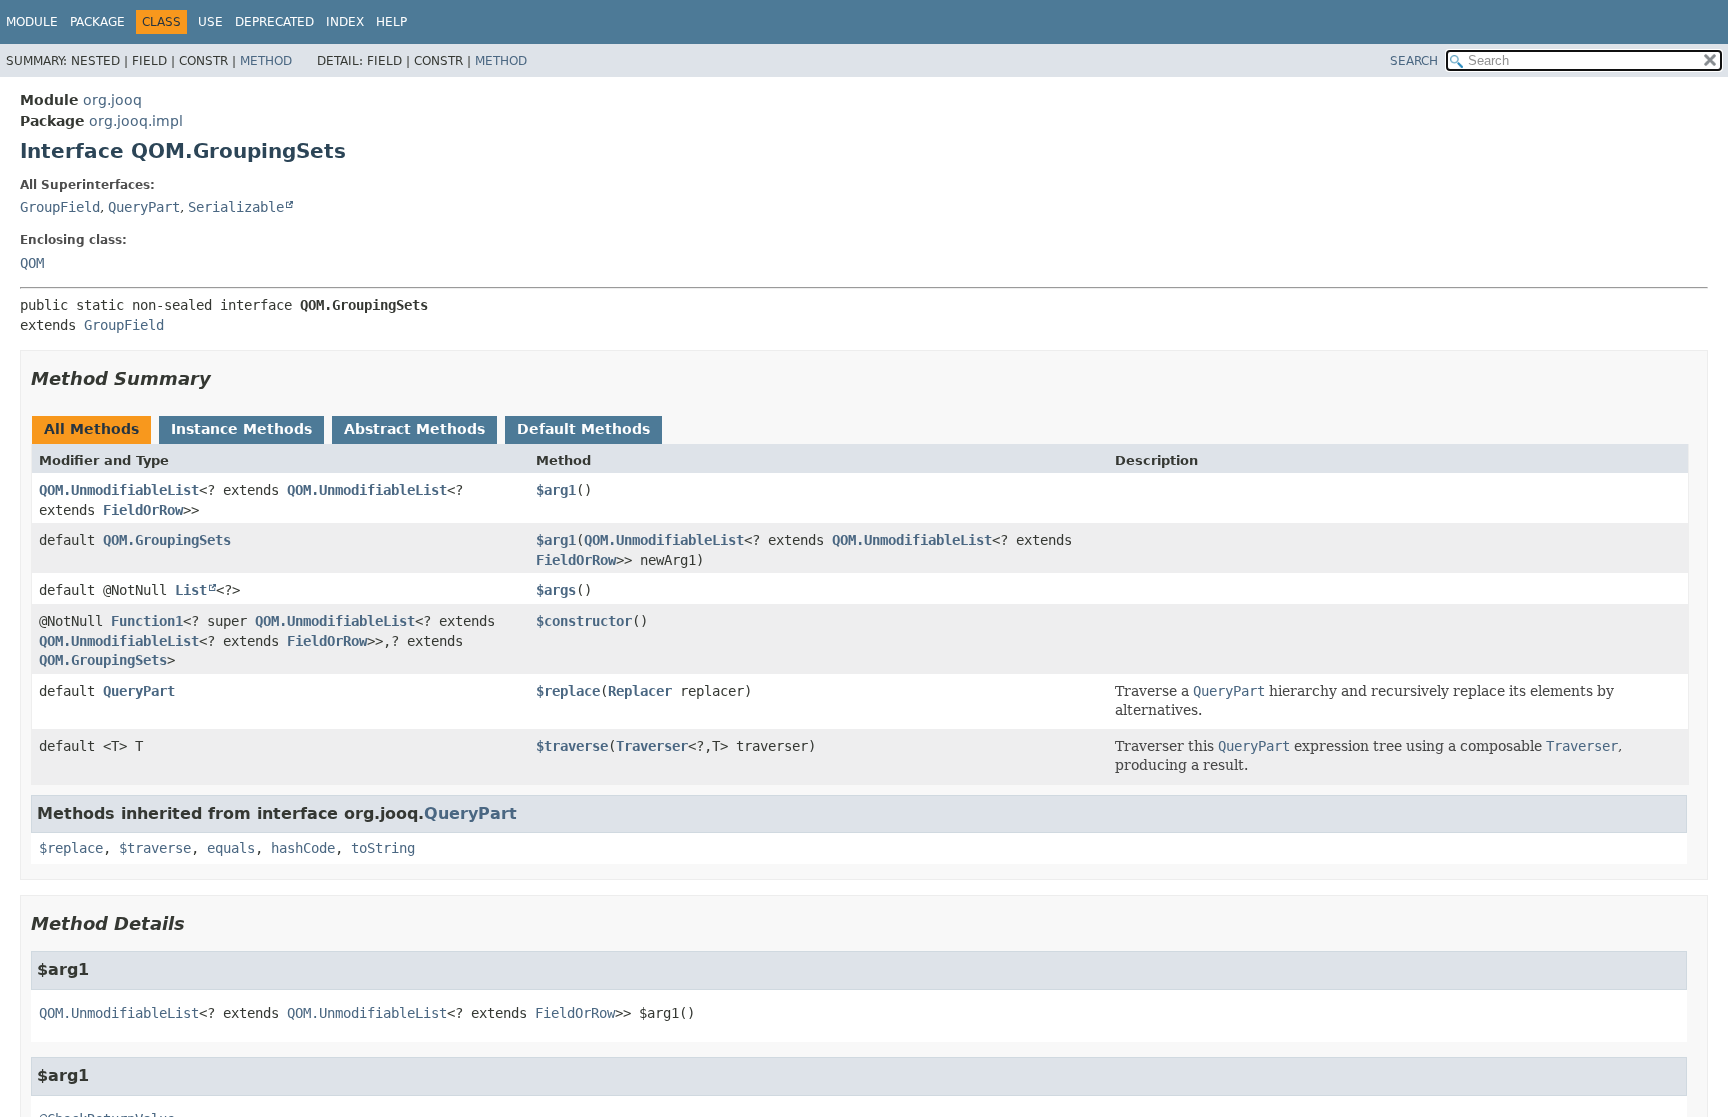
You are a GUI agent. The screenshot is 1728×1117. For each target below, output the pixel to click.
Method (266, 61)
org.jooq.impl (136, 121)
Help (391, 22)
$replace (568, 691)
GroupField (60, 207)
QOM (32, 263)
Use (210, 22)
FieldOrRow (143, 510)
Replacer (640, 691)
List (191, 590)
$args (556, 590)
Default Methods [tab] (583, 429)
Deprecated (274, 22)
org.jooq (112, 100)
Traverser (652, 746)
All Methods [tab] (91, 429)
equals (231, 848)
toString (383, 848)
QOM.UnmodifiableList (119, 490)
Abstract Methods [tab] (414, 429)
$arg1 (556, 490)
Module (32, 22)
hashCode (303, 848)
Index (345, 22)
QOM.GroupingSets (167, 540)
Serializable (236, 207)
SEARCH (1414, 61)
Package (97, 22)
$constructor (584, 621)
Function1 (147, 621)
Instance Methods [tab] (241, 429)
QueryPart (144, 207)
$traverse (572, 746)
